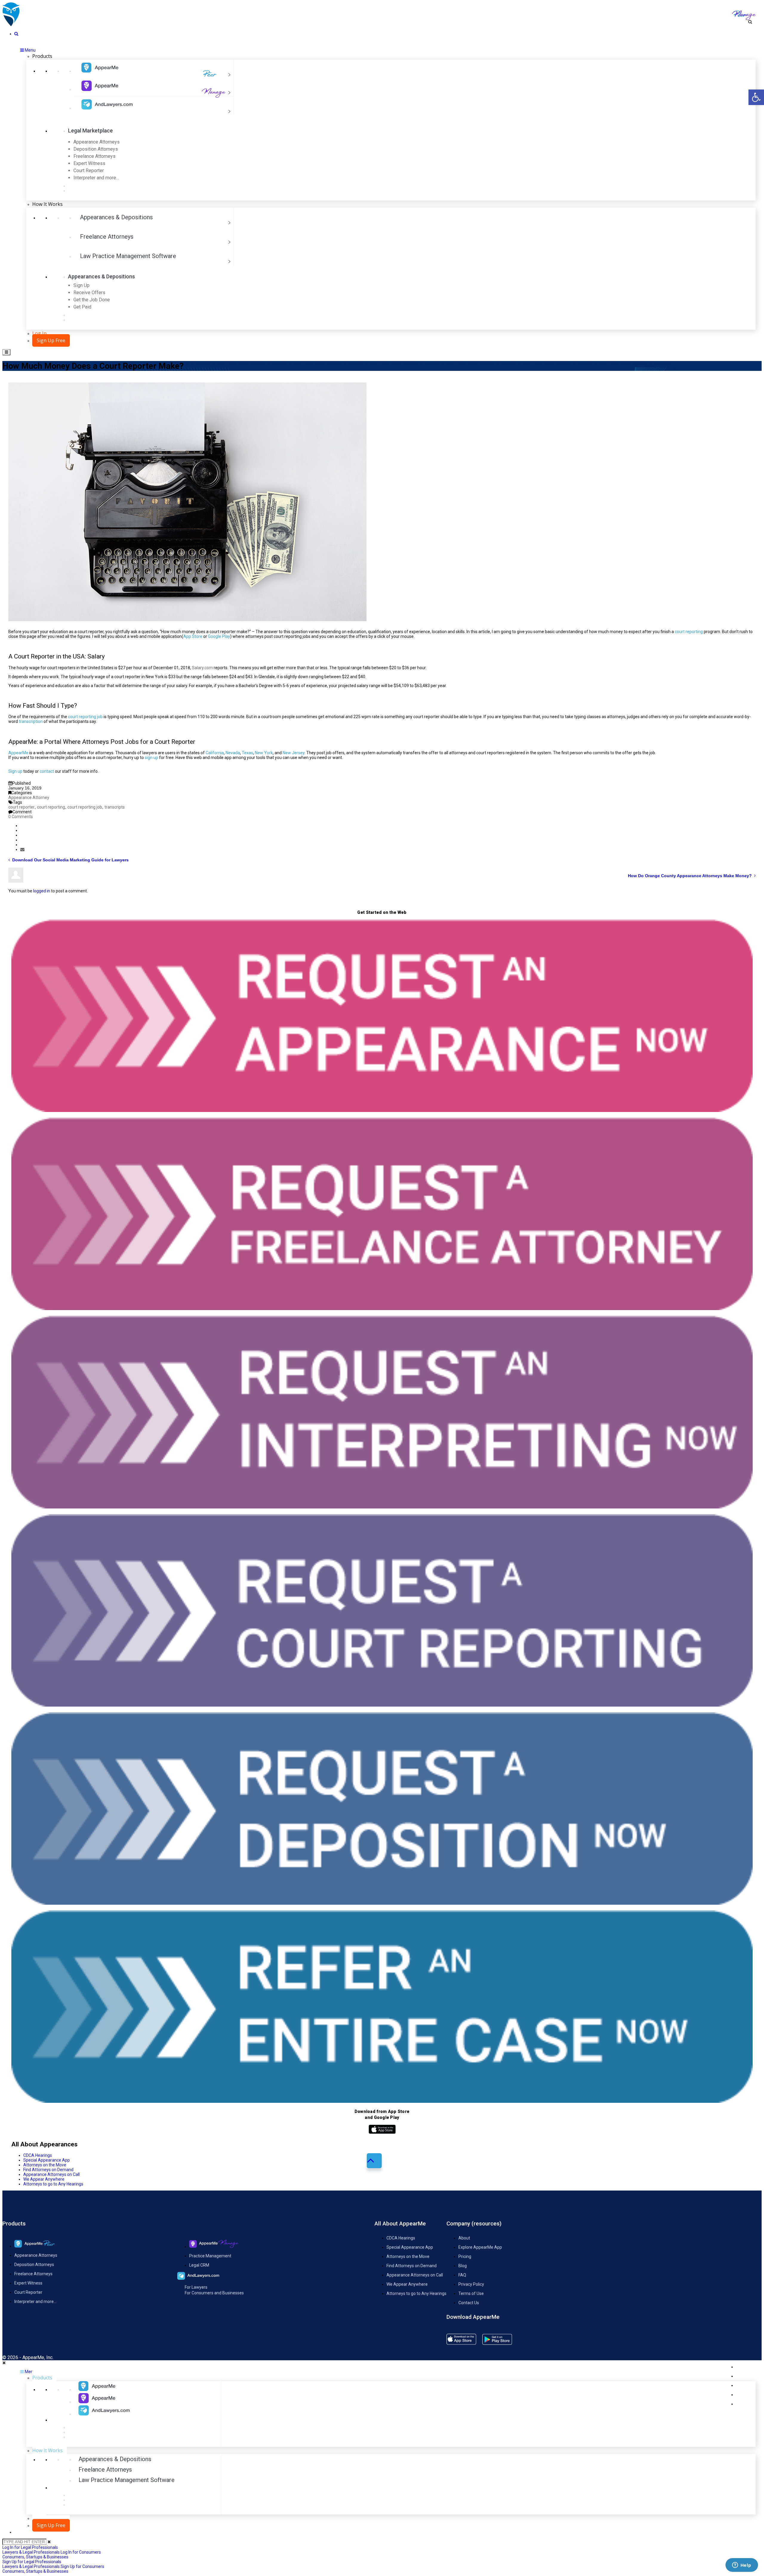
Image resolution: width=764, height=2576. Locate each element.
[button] (756, 97)
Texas (247, 753)
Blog (463, 2266)
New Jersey (294, 753)
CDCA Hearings (38, 2155)
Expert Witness (28, 2283)
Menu (30, 50)
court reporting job (85, 717)
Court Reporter (28, 2292)
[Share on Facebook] (22, 826)
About (464, 2238)
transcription (31, 721)
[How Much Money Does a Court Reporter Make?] (11, 25)
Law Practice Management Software (128, 256)
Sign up (15, 771)
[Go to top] (374, 2161)
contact (47, 771)
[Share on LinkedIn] (22, 835)
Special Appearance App (47, 2160)
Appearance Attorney (29, 798)
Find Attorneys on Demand (48, 2170)
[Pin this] (22, 845)
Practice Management (210, 2256)
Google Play (219, 636)
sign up (151, 758)
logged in (42, 891)
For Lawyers (196, 2287)
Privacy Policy (471, 2284)
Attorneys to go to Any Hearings (53, 2184)
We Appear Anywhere (44, 2179)
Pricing (465, 2256)
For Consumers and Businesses (214, 2293)
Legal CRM (199, 2265)
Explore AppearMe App (480, 2247)
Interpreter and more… (35, 2302)
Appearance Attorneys (36, 2255)
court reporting (689, 632)
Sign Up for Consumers (53, 2569)
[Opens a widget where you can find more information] (742, 2566)
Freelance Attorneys (107, 237)
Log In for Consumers (52, 2555)
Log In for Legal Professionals (31, 2550)
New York (264, 753)
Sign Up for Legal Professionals (32, 2564)
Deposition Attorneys (34, 2265)
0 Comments (21, 817)
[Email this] (22, 849)
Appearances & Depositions (116, 217)
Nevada (233, 753)
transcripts (115, 807)
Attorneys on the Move (45, 2165)
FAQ (462, 2275)
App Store (193, 636)
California (215, 753)
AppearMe (18, 753)
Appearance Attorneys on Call (51, 2174)
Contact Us (469, 2303)
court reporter (21, 807)
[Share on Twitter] (22, 830)
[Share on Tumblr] (22, 840)
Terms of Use (471, 2293)
